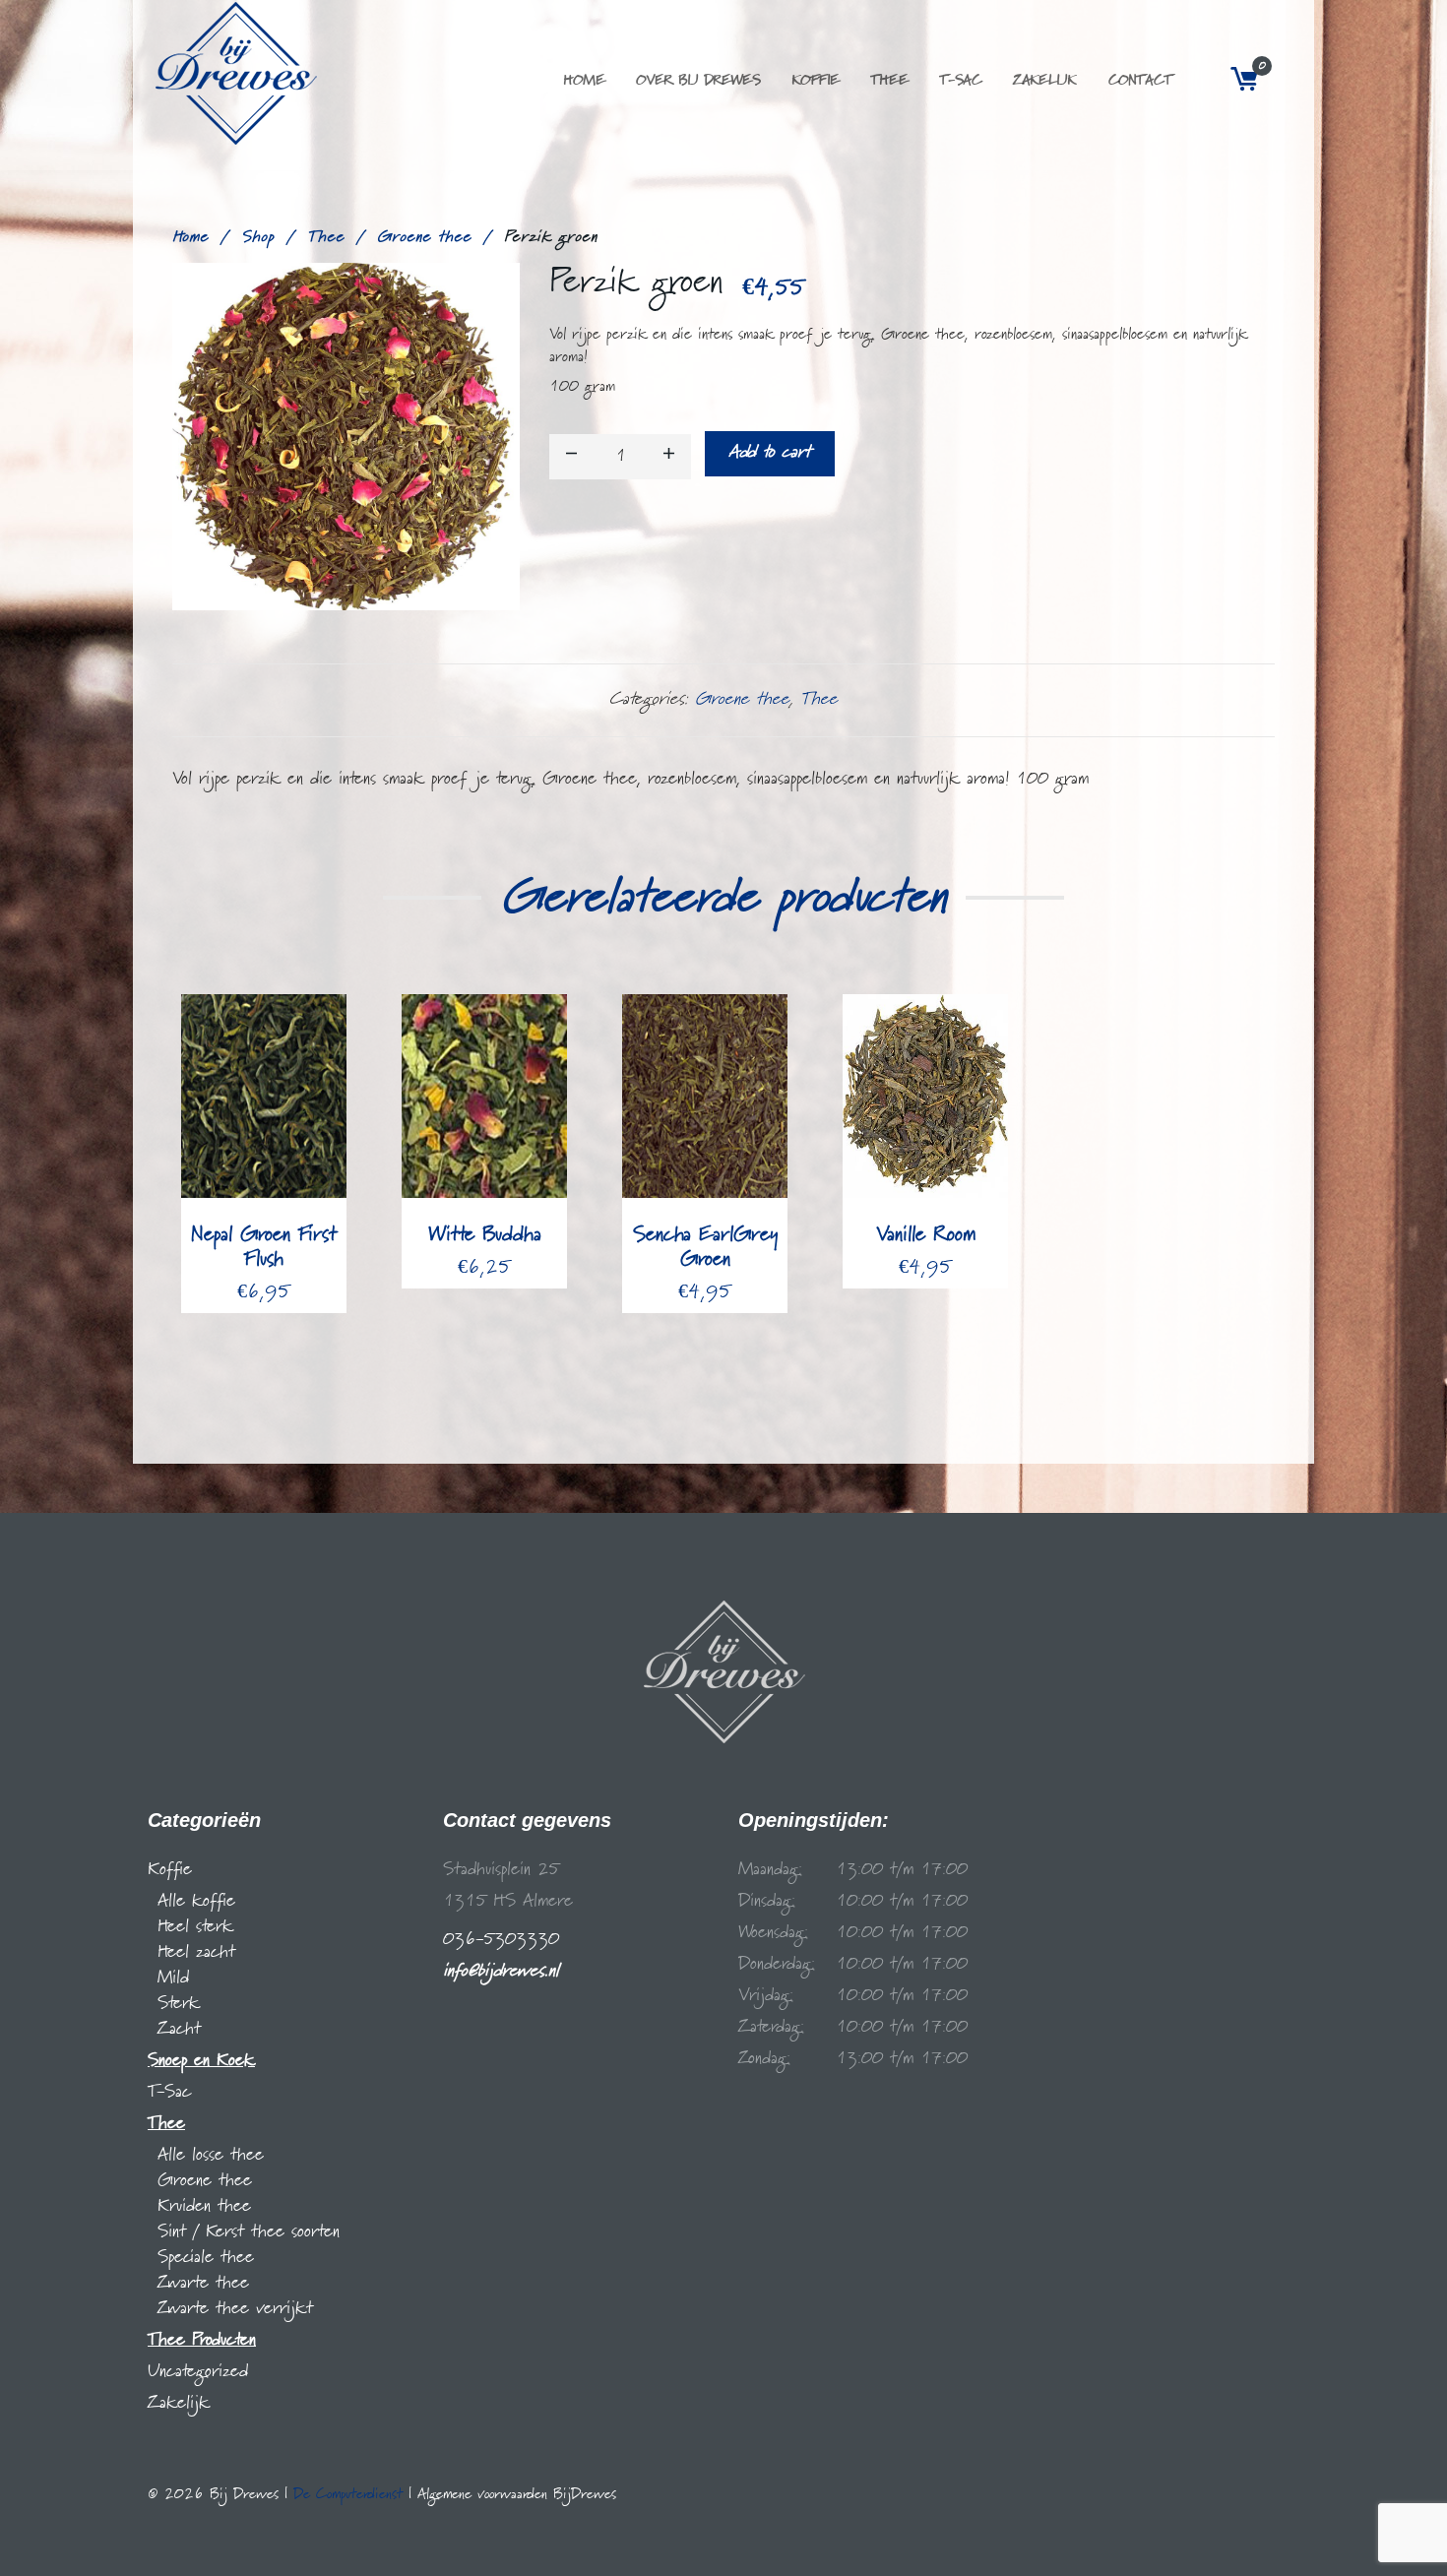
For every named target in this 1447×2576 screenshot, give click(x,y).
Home (584, 81)
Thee (889, 81)
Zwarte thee (203, 2283)
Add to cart (770, 452)
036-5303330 (501, 1940)
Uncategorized (198, 2372)
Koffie (815, 81)
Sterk (179, 2004)
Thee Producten (202, 2340)
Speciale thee (206, 2258)
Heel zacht (196, 1952)
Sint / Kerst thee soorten (249, 2232)
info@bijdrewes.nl (501, 1971)
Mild (173, 1978)
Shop (258, 237)
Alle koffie (196, 1901)
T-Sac (960, 81)
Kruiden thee (204, 2206)
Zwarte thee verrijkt (235, 2309)
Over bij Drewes (698, 81)
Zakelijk (1045, 81)
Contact (1140, 81)
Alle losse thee (211, 2155)
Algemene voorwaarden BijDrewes (517, 2494)
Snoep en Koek (201, 2061)
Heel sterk (195, 1927)
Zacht (179, 2029)
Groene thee (424, 237)
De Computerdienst (348, 2494)
